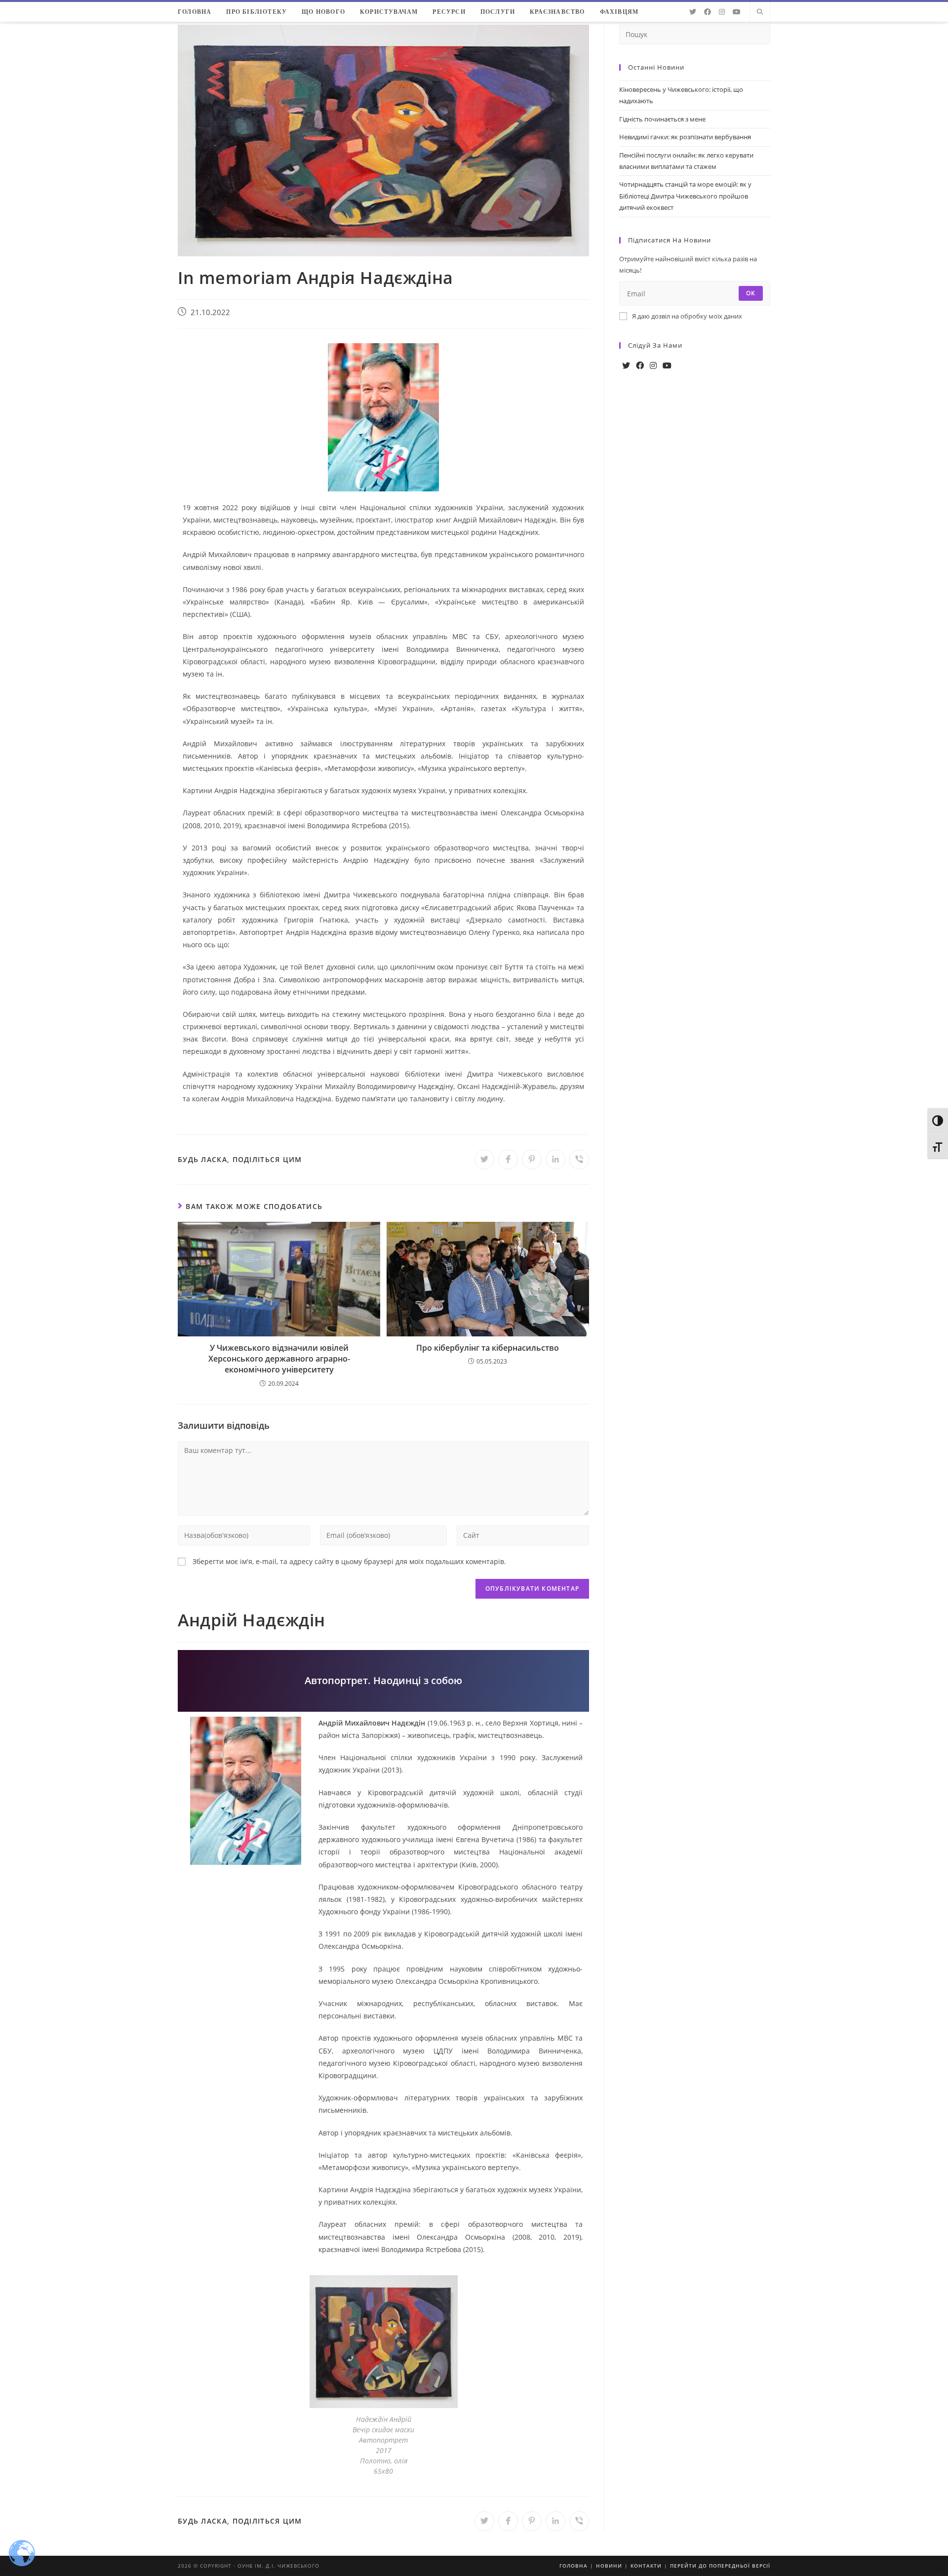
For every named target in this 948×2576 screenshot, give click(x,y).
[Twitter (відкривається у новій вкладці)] (693, 12)
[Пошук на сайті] (760, 12)
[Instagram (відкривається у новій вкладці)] (722, 12)
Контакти (646, 2566)
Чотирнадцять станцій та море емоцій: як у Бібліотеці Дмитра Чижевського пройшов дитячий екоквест (685, 196)
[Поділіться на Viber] (579, 1160)
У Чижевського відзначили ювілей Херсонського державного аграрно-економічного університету (279, 1359)
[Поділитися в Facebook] (508, 1160)
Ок (751, 293)
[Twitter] (626, 366)
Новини (609, 2566)
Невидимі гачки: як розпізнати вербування (685, 137)
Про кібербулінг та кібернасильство (488, 1348)
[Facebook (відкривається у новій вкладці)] (708, 12)
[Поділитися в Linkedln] (555, 1160)
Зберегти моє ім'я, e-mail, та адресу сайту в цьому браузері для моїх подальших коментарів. (349, 1561)
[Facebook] (640, 366)
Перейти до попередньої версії (720, 2566)
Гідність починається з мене (662, 119)
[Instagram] (653, 366)
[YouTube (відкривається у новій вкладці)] (737, 12)
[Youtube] (667, 366)
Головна (573, 2566)
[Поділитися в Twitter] (484, 1160)
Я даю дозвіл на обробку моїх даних (687, 316)
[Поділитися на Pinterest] (532, 1160)
